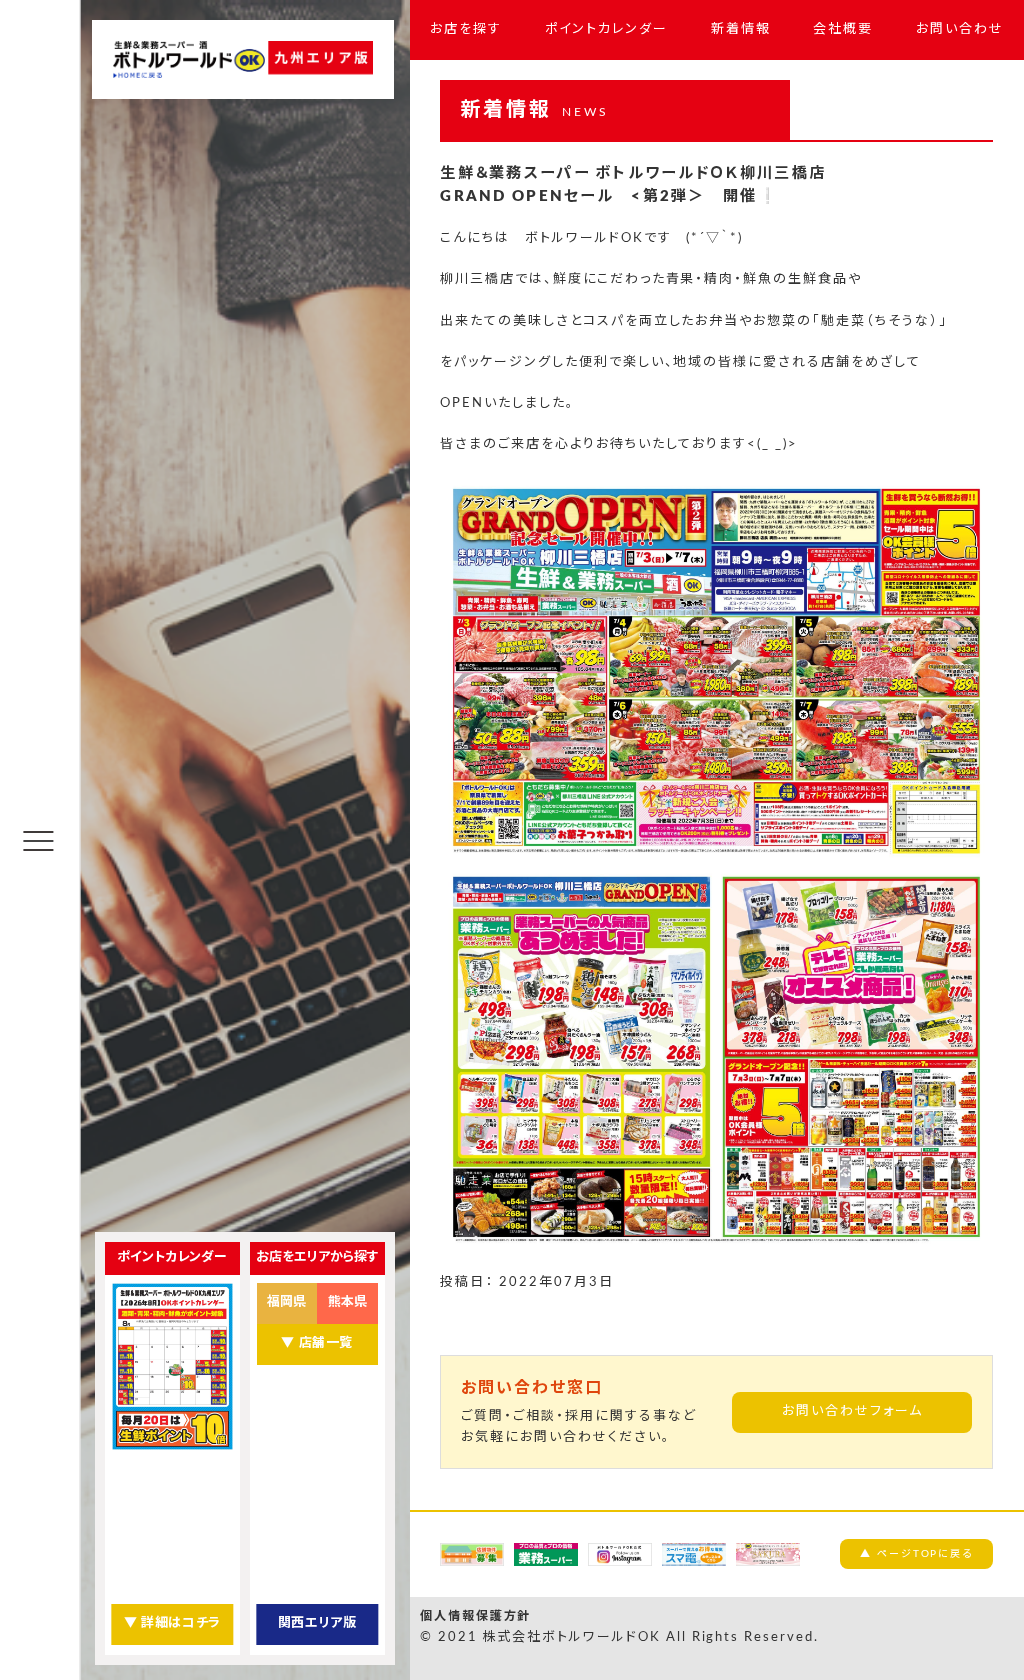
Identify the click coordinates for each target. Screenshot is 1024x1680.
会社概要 (843, 29)
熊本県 (347, 1302)
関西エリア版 (317, 1623)
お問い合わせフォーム (852, 1411)
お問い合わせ (960, 29)
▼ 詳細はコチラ (172, 1623)
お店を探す (466, 29)
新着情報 (741, 29)
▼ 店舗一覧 (317, 1343)
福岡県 (286, 1302)
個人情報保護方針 (476, 1616)
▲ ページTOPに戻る (916, 1554)
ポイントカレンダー (607, 29)
